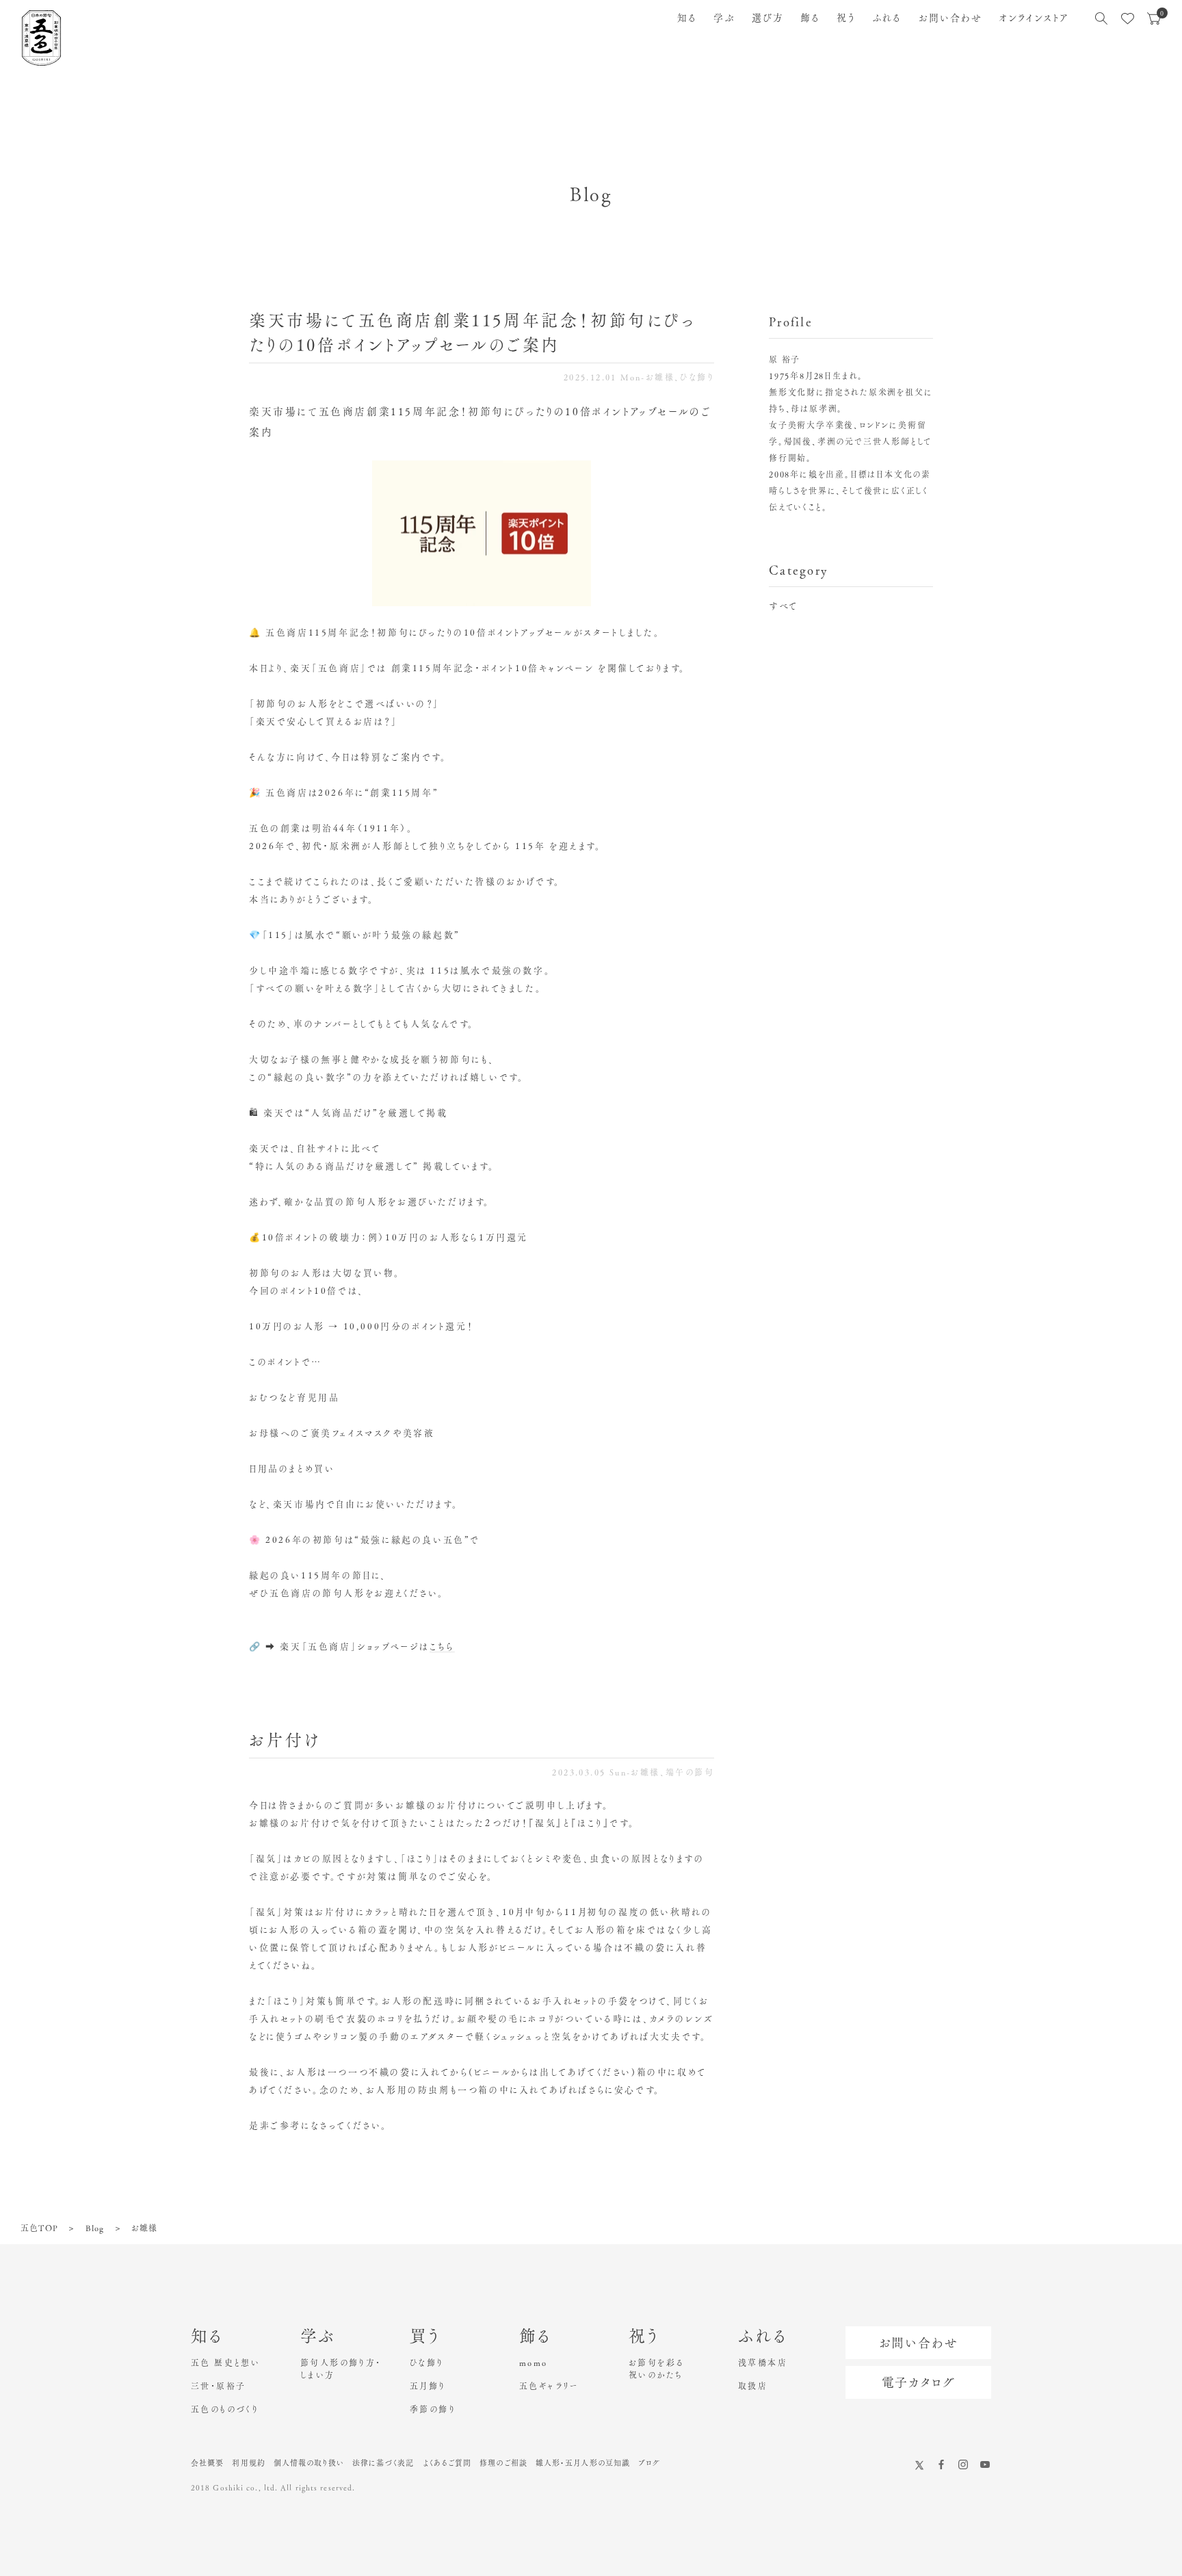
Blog (95, 2228)
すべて (784, 606)
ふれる (887, 18)
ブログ (649, 2463)
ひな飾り (697, 377)
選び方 (768, 18)
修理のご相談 (503, 2463)
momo (534, 2363)
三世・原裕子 (218, 2386)
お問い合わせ (951, 18)
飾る (810, 18)
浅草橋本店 (763, 2363)
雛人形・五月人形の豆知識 (583, 2463)
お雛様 (660, 377)
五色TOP (39, 2228)
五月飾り (428, 2386)
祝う (846, 18)
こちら (442, 1647)
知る (687, 18)
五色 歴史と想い (225, 2363)
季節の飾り (433, 2409)
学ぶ (724, 18)
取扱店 (753, 2386)
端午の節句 (690, 1772)
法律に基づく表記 (383, 2463)
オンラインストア (1034, 18)
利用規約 (248, 2463)
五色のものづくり (225, 2409)
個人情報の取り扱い (309, 2463)
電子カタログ (919, 2382)
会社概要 (207, 2463)
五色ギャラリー (549, 2386)
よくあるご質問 (447, 2463)
